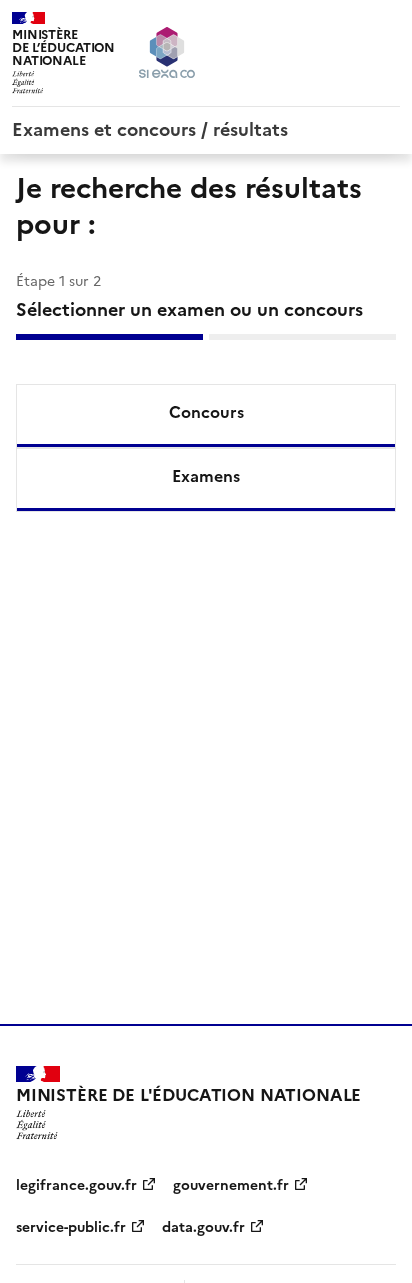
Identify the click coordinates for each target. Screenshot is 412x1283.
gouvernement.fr (231, 1185)
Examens (206, 476)
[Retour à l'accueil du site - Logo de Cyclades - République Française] (167, 52)
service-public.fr (71, 1227)
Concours (206, 412)
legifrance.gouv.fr (76, 1185)
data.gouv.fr (203, 1227)
